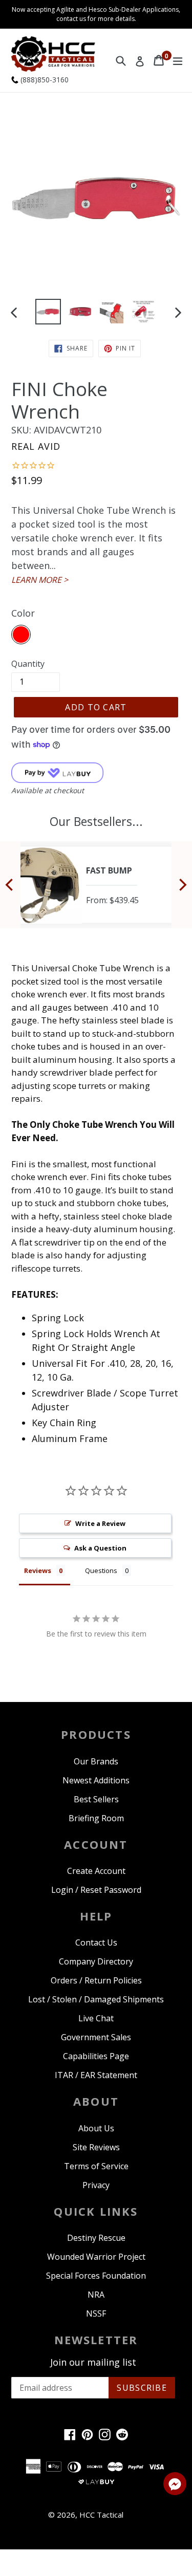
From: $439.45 (112, 900)
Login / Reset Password (96, 1890)
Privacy (96, 2185)
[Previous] (10, 885)
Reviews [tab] (38, 1570)
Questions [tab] (101, 1570)
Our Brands (96, 1761)
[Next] (182, 885)
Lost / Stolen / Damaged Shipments (96, 1999)
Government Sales (96, 2037)
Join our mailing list (93, 2363)
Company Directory (96, 1961)
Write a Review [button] (100, 1523)
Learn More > (40, 580)
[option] (48, 312)
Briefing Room (96, 1818)
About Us (96, 2128)
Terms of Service (96, 2166)
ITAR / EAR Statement (96, 2075)
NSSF (96, 2313)
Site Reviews (96, 2147)
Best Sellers (96, 1799)
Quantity (28, 664)
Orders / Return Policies (96, 1980)
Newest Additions (96, 1780)
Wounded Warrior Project (96, 2257)
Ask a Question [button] (100, 1548)
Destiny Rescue (96, 2238)
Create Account (96, 1871)
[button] (175, 2485)
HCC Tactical (101, 2515)
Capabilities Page (96, 2056)
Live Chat (96, 2018)
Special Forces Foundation (96, 2276)
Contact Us (96, 1942)
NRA (96, 2295)
